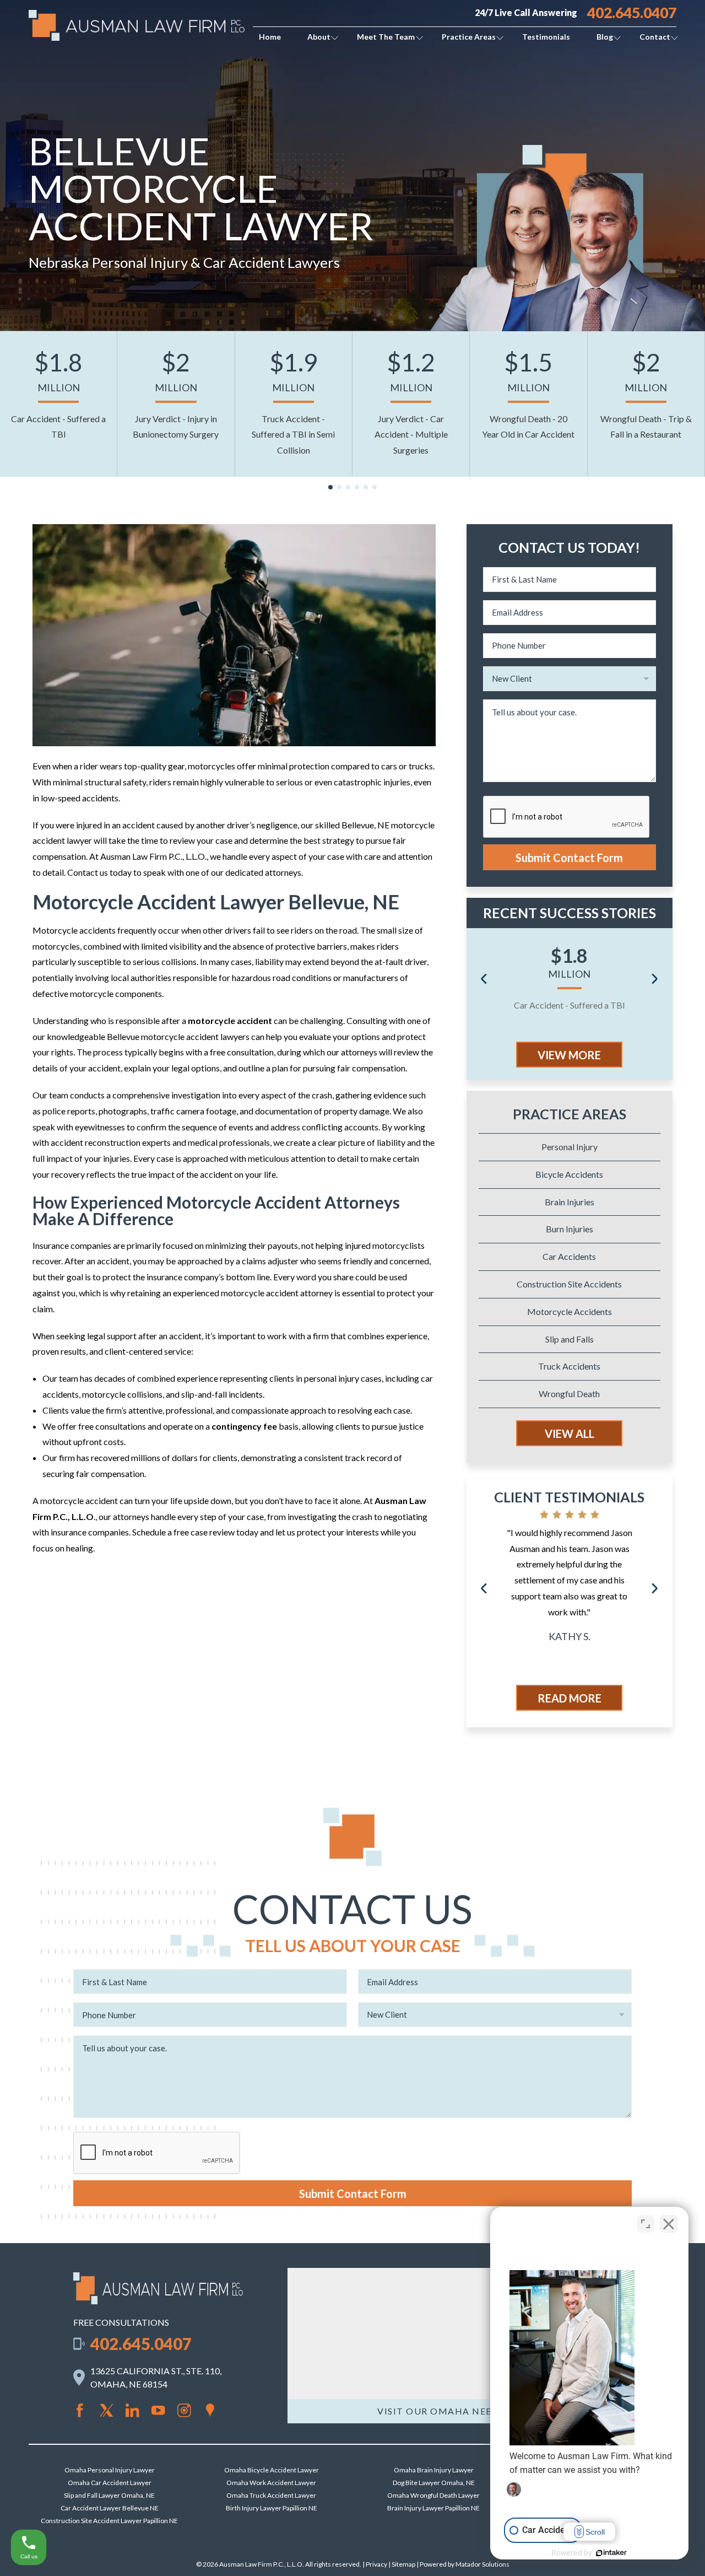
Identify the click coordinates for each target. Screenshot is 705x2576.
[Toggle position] (646, 2224)
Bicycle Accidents (569, 1174)
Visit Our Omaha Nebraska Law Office (482, 2411)
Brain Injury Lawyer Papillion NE (433, 2508)
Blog (605, 37)
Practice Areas (469, 37)
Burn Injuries (570, 1229)
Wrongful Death (569, 1394)
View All (570, 1433)
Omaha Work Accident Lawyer (271, 2483)
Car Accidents (569, 1256)
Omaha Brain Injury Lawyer (434, 2470)
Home (270, 37)
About (319, 37)
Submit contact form (569, 858)
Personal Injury (570, 1147)
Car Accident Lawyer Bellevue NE (110, 2508)
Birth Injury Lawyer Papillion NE (272, 2508)
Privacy (376, 2564)
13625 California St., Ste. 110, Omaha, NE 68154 (156, 2377)
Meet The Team (386, 37)
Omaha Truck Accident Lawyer (271, 2495)
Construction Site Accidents (569, 1284)
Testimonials (546, 37)
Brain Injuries (570, 1202)
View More (569, 1055)
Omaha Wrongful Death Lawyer (433, 2495)
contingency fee (244, 1426)
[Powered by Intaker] (611, 2553)
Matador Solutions (482, 2564)
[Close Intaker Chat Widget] (669, 2224)
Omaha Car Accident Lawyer (110, 2483)
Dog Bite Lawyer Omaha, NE (434, 2483)
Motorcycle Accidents (570, 1311)
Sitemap (403, 2564)
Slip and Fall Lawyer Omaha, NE (109, 2495)
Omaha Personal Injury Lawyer (110, 2470)
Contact (655, 37)
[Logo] (158, 2301)
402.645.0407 (632, 13)
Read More (570, 1698)
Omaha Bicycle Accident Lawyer (272, 2470)
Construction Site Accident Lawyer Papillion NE (109, 2521)
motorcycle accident (230, 1020)
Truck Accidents (569, 1366)
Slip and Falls (570, 1339)
